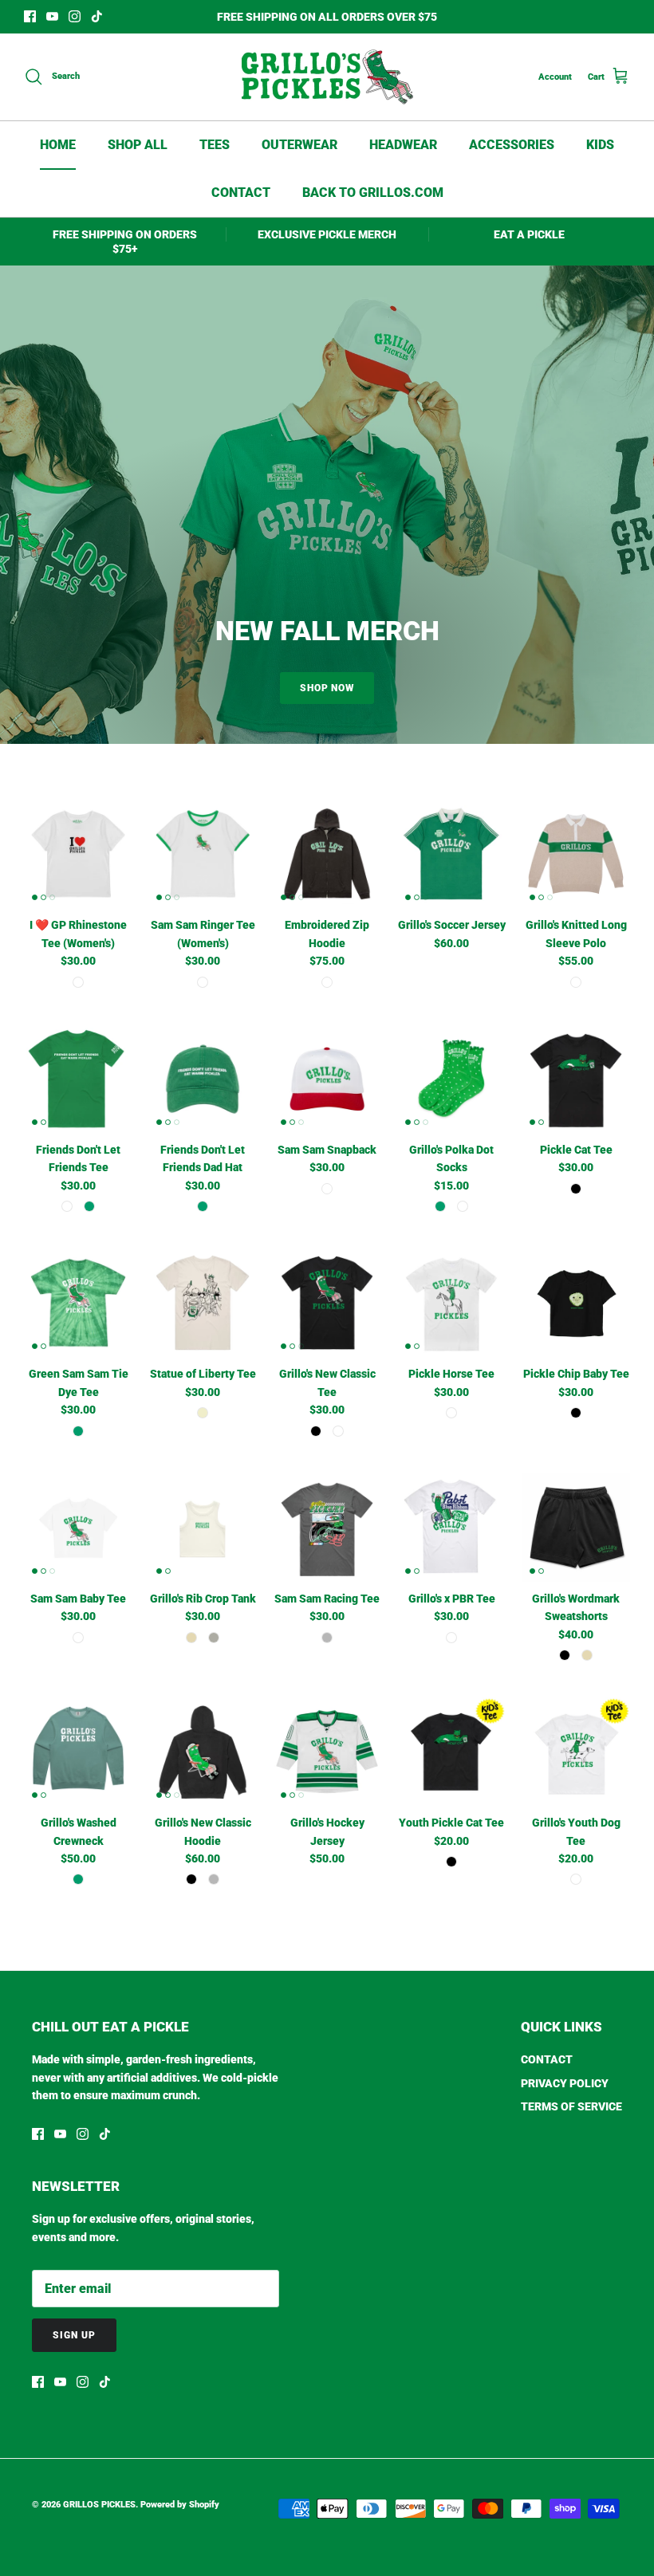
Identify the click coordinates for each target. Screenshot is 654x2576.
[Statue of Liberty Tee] (203, 1303)
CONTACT (241, 193)
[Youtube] (52, 16)
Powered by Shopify (180, 2505)
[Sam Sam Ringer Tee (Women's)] (203, 854)
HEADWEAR (403, 145)
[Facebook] (30, 16)
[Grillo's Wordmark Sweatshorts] (576, 1528)
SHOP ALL (138, 145)
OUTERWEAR (299, 145)
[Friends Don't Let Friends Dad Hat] (203, 1079)
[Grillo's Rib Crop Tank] (203, 1528)
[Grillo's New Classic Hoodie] (203, 1752)
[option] (327, 505)
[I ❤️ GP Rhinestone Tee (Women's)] (78, 854)
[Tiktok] (97, 16)
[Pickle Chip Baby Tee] (576, 1303)
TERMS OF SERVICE (571, 2106)
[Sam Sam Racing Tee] (327, 1528)
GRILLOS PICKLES (99, 2505)
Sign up (74, 2335)
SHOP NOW (327, 688)
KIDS (600, 145)
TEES (215, 145)
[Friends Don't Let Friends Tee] (78, 1079)
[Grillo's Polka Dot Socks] (451, 1079)
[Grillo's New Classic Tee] (327, 1303)
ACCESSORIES (512, 145)
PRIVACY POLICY (565, 2083)
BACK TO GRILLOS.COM (373, 193)
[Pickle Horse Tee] (451, 1303)
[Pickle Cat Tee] (576, 1079)
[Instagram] (75, 16)
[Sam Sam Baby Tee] (78, 1528)
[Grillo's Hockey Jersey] (327, 1752)
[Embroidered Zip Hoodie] (327, 854)
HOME (58, 145)
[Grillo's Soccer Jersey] (451, 854)
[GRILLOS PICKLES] (327, 77)
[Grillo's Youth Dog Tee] (576, 1752)
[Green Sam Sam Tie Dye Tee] (78, 1303)
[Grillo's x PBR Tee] (451, 1528)
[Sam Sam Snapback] (327, 1079)
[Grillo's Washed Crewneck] (78, 1752)
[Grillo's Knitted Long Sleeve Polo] (576, 854)
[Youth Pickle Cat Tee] (451, 1752)
